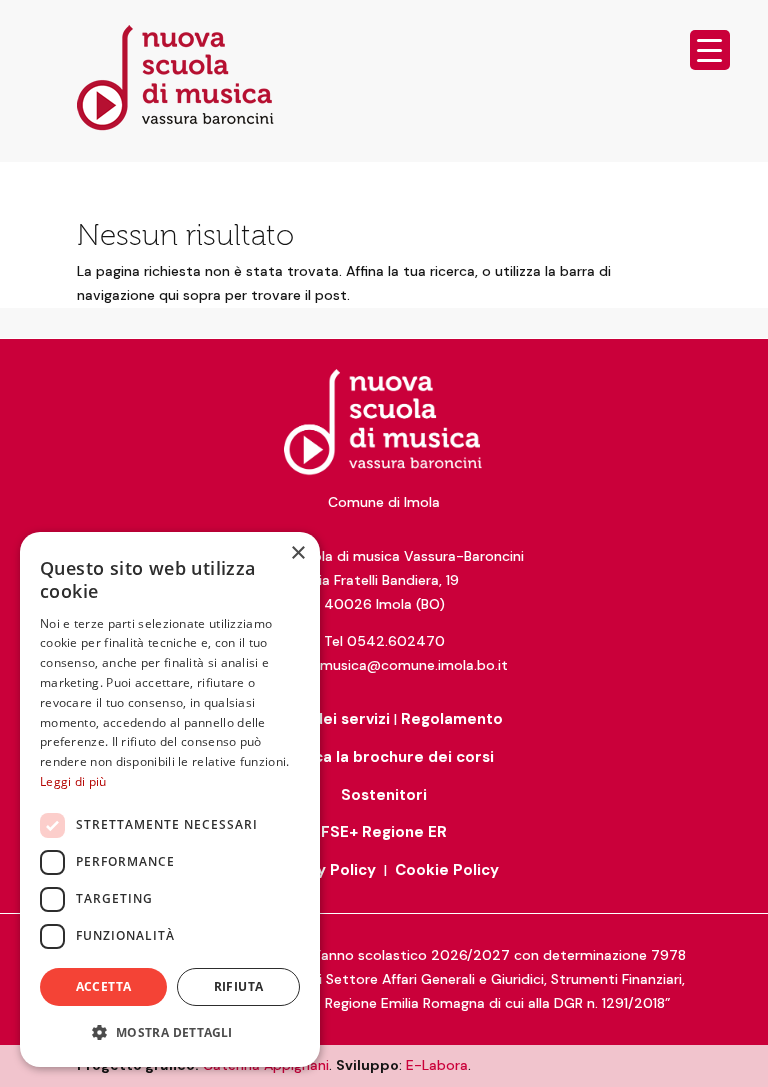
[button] (170, 1033)
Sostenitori (384, 795)
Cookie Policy (447, 870)
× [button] (297, 553)
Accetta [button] (104, 986)
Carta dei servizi (328, 719)
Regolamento (452, 719)
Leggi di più (73, 781)
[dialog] (170, 799)
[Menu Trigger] (710, 50)
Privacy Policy (323, 870)
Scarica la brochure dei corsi (384, 757)
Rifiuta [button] (239, 986)
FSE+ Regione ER (384, 832)
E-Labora (437, 1065)
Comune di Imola (384, 502)
